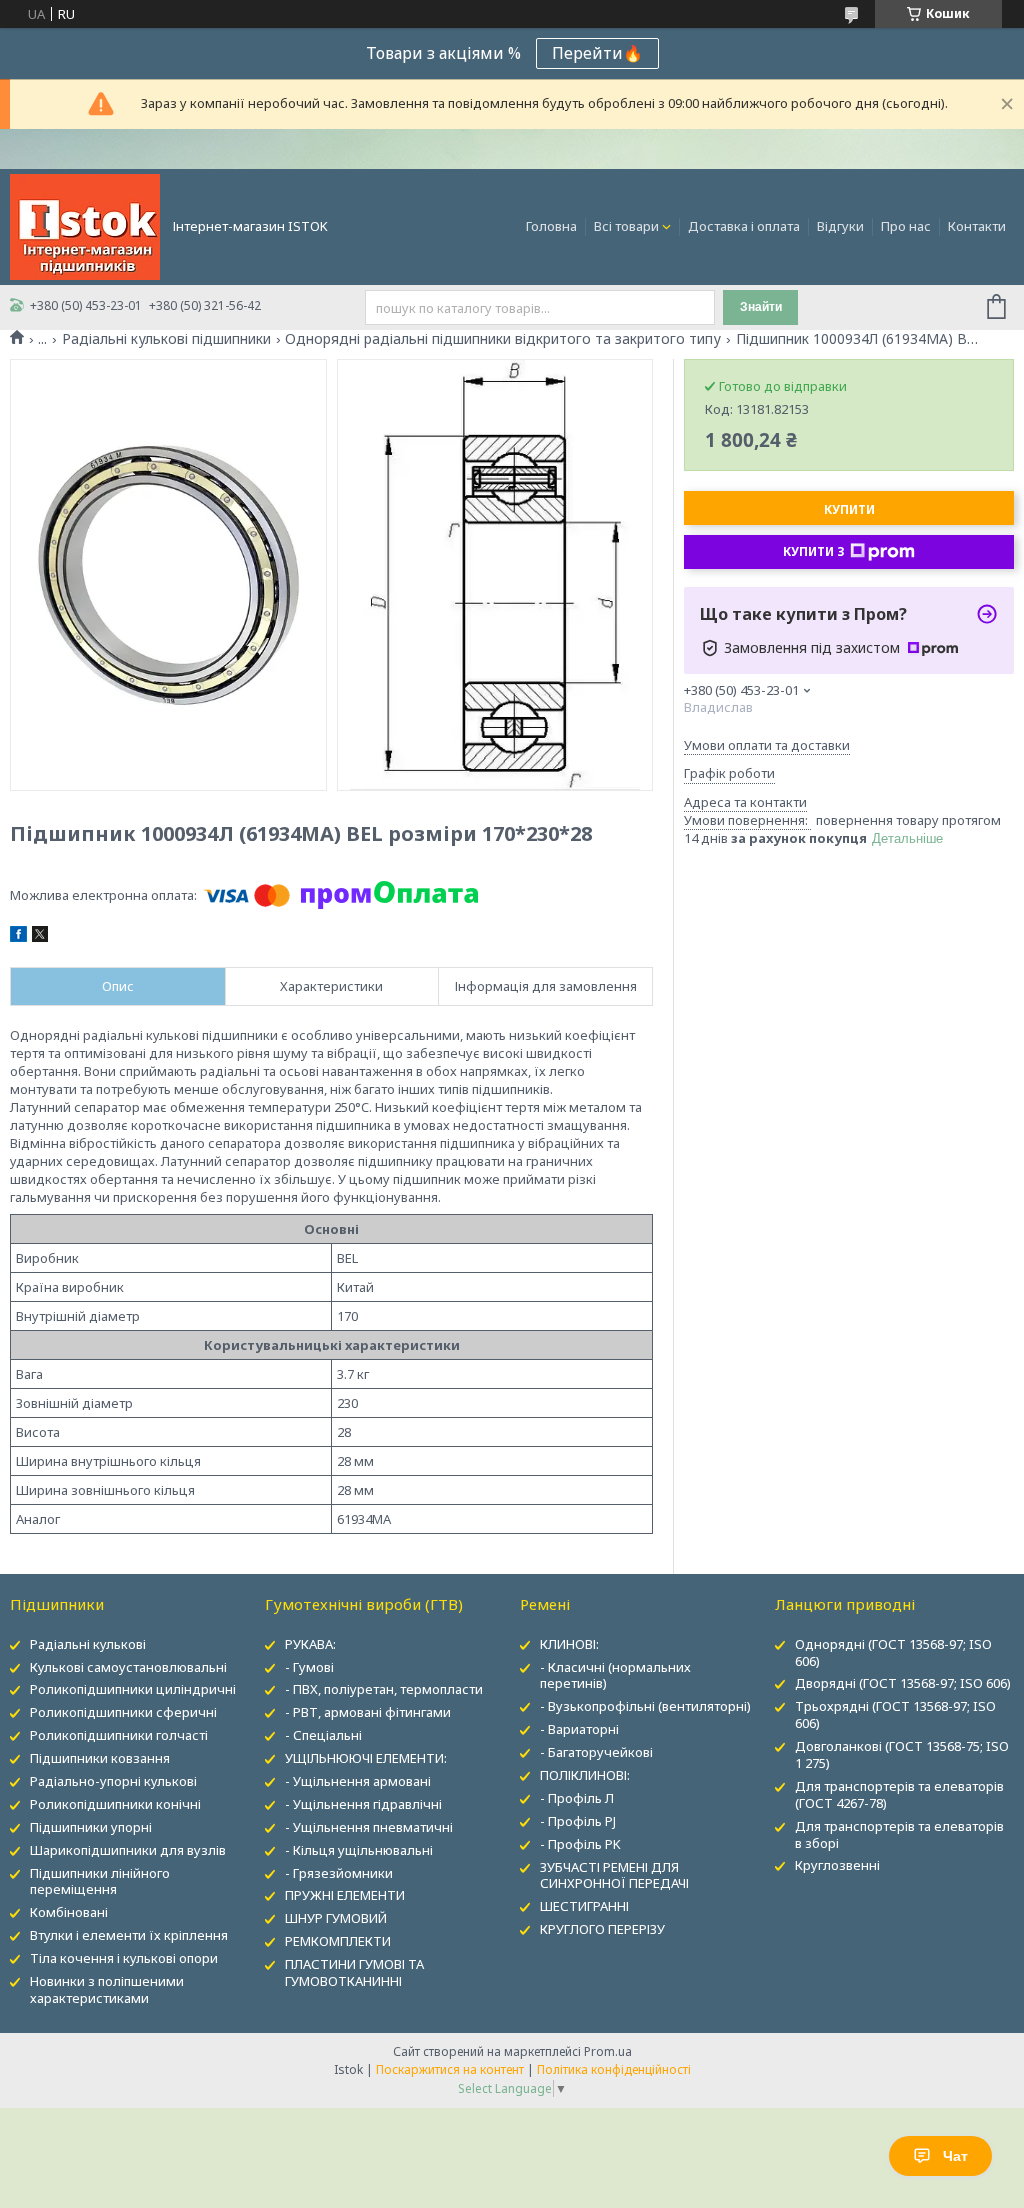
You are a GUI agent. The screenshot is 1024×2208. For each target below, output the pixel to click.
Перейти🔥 (597, 53)
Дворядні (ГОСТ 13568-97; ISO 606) (903, 1683)
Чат (955, 2156)
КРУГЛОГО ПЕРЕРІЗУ (602, 1929)
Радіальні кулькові (88, 1644)
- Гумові (309, 1667)
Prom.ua (608, 2051)
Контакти (977, 226)
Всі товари (626, 226)
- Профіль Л (577, 1798)
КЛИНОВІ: (569, 1644)
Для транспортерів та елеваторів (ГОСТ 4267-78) (899, 1794)
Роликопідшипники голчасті (119, 1735)
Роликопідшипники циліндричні (133, 1689)
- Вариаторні (579, 1729)
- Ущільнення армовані (358, 1781)
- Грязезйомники (339, 1873)
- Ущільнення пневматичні (369, 1827)
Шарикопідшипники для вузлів (128, 1850)
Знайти (761, 307)
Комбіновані (69, 1912)
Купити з (814, 551)
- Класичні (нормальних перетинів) (615, 1675)
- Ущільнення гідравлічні (363, 1804)
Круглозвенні (837, 1865)
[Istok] (85, 225)
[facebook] (18, 937)
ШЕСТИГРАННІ (584, 1906)
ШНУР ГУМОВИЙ (336, 1918)
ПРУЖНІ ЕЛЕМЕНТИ (345, 1895)
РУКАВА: (310, 1644)
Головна (551, 226)
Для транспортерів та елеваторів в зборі (899, 1834)
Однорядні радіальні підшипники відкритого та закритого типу (503, 339)
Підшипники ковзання (100, 1758)
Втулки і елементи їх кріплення (129, 1935)
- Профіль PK (580, 1844)
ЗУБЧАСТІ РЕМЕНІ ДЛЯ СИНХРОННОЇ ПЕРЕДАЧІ (614, 1875)
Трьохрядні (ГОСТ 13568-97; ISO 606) (895, 1714)
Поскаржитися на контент (450, 2069)
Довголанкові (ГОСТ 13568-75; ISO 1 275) (902, 1754)
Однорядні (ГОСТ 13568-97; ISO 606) (893, 1652)
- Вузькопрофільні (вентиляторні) (645, 1706)
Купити (849, 509)
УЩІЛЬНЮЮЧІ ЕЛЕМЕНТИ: (366, 1758)
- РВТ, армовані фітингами (368, 1712)
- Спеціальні (323, 1735)
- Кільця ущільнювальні (359, 1850)
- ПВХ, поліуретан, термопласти (384, 1689)
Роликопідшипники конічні (115, 1804)
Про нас (906, 226)
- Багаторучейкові (596, 1752)
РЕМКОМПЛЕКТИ (338, 1941)
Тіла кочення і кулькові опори (124, 1958)
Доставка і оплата (744, 226)
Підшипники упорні (91, 1827)
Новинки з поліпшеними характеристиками (107, 1989)
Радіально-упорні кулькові (113, 1781)
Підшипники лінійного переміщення (100, 1881)
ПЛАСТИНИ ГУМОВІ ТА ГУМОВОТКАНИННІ (354, 1972)
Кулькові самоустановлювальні (128, 1667)
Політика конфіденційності (614, 2069)
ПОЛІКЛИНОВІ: (585, 1775)
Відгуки (840, 226)
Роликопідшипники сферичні (123, 1712)
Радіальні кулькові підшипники (166, 339)
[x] (40, 937)
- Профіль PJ (578, 1821)
